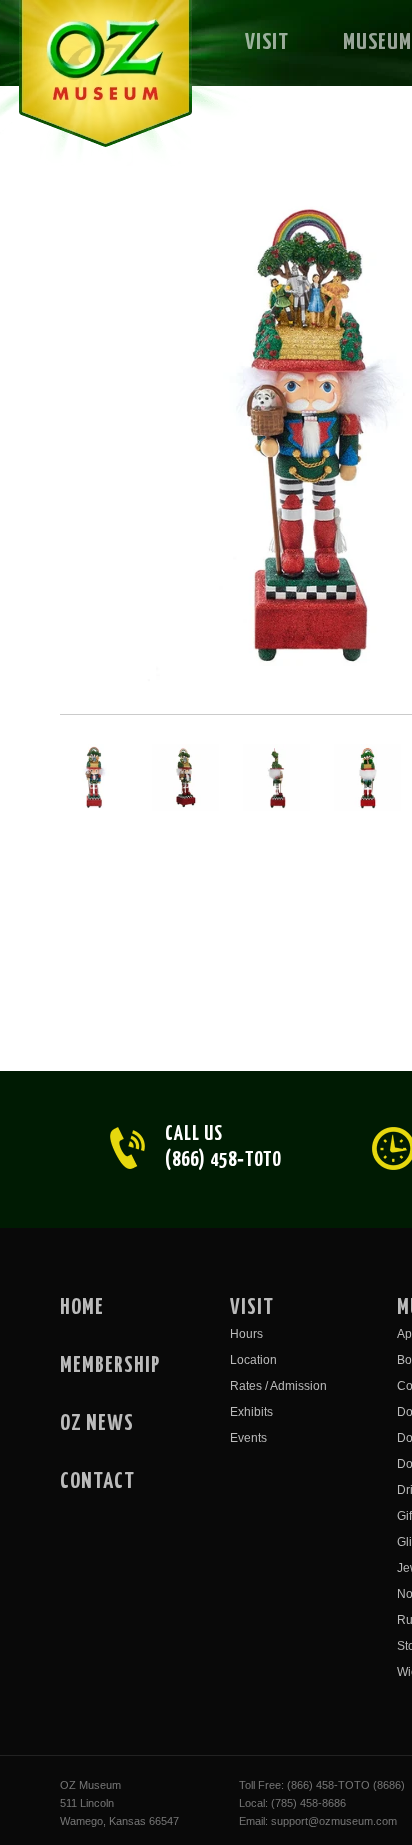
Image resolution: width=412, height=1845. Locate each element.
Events (248, 1438)
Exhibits (251, 1412)
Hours (246, 1334)
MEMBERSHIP (110, 1366)
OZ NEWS (97, 1424)
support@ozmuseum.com (334, 1821)
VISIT (267, 42)
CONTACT (97, 1482)
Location (253, 1360)
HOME (82, 1308)
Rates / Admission (278, 1386)
